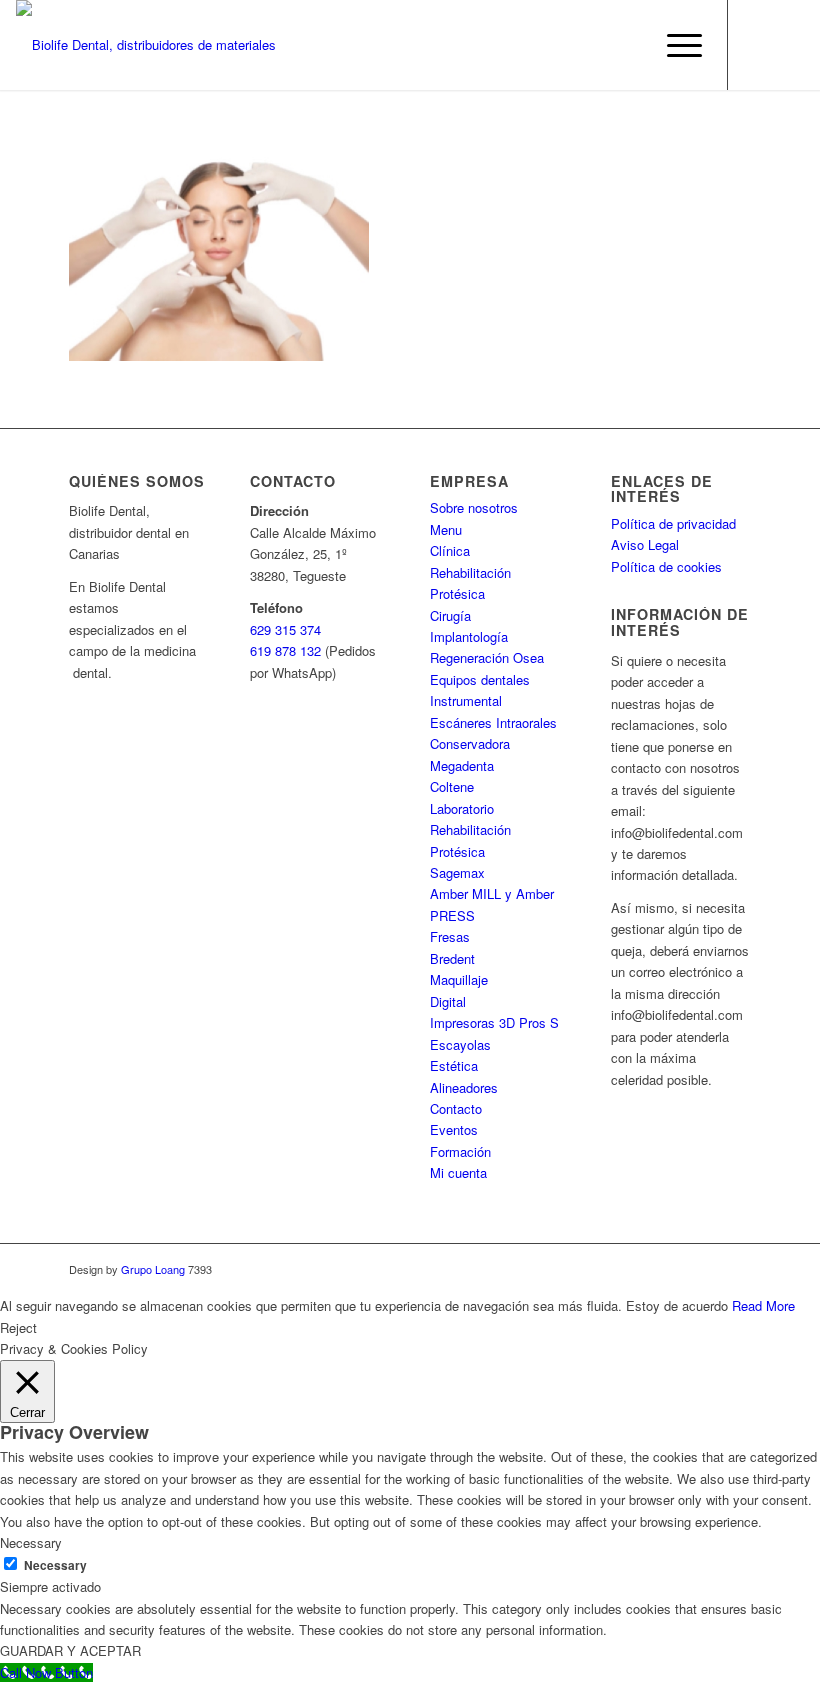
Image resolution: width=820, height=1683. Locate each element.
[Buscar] (627, 45)
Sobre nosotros (474, 507)
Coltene (452, 786)
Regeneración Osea (487, 657)
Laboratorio (462, 808)
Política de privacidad (673, 523)
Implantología (469, 636)
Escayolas (460, 1044)
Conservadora (470, 743)
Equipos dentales (480, 679)
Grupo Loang (153, 1269)
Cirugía (450, 615)
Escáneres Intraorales (493, 722)
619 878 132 (285, 650)
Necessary (55, 1565)
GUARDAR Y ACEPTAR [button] (70, 1650)
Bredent (452, 958)
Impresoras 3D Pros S (494, 1022)
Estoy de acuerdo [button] (677, 1305)
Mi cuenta (458, 1172)
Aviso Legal (645, 544)
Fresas (450, 936)
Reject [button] (18, 1327)
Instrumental (466, 700)
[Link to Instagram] (789, 45)
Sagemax (457, 872)
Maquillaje (459, 979)
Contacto (456, 1108)
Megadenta (462, 765)
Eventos (454, 1129)
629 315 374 (285, 629)
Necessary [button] (31, 1542)
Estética (454, 1065)
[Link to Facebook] (759, 45)
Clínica (450, 550)
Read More (763, 1305)
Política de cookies (666, 566)
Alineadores (464, 1087)
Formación (460, 1151)
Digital (448, 1001)
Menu (446, 529)
